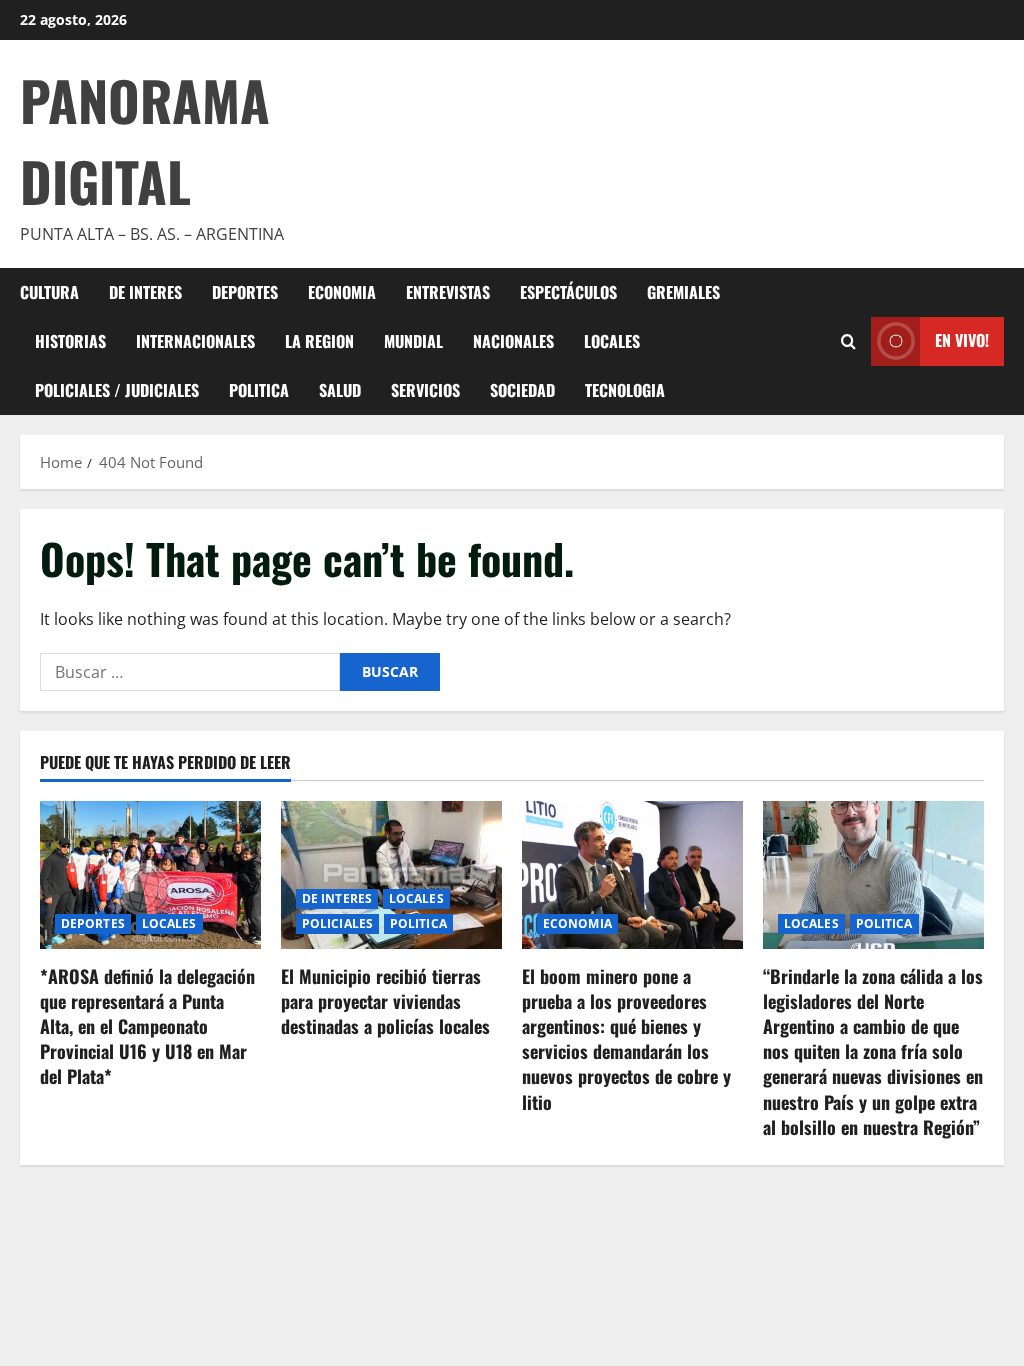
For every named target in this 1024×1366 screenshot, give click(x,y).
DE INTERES (145, 292)
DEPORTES (245, 292)
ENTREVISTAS (448, 292)
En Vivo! (962, 340)
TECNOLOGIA (625, 390)
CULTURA (49, 292)
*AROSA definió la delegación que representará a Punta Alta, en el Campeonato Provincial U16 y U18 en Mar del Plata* (147, 1026)
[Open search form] (848, 341)
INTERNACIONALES (195, 341)
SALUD (340, 390)
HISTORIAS (70, 341)
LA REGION (319, 341)
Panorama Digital (145, 140)
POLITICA (259, 390)
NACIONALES (513, 341)
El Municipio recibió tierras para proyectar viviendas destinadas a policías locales (385, 1001)
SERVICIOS (425, 390)
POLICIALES (337, 923)
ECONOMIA (342, 292)
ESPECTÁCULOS (568, 292)
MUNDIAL (413, 341)
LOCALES (612, 341)
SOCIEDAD (522, 390)
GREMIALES (683, 292)
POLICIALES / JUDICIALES (117, 390)
